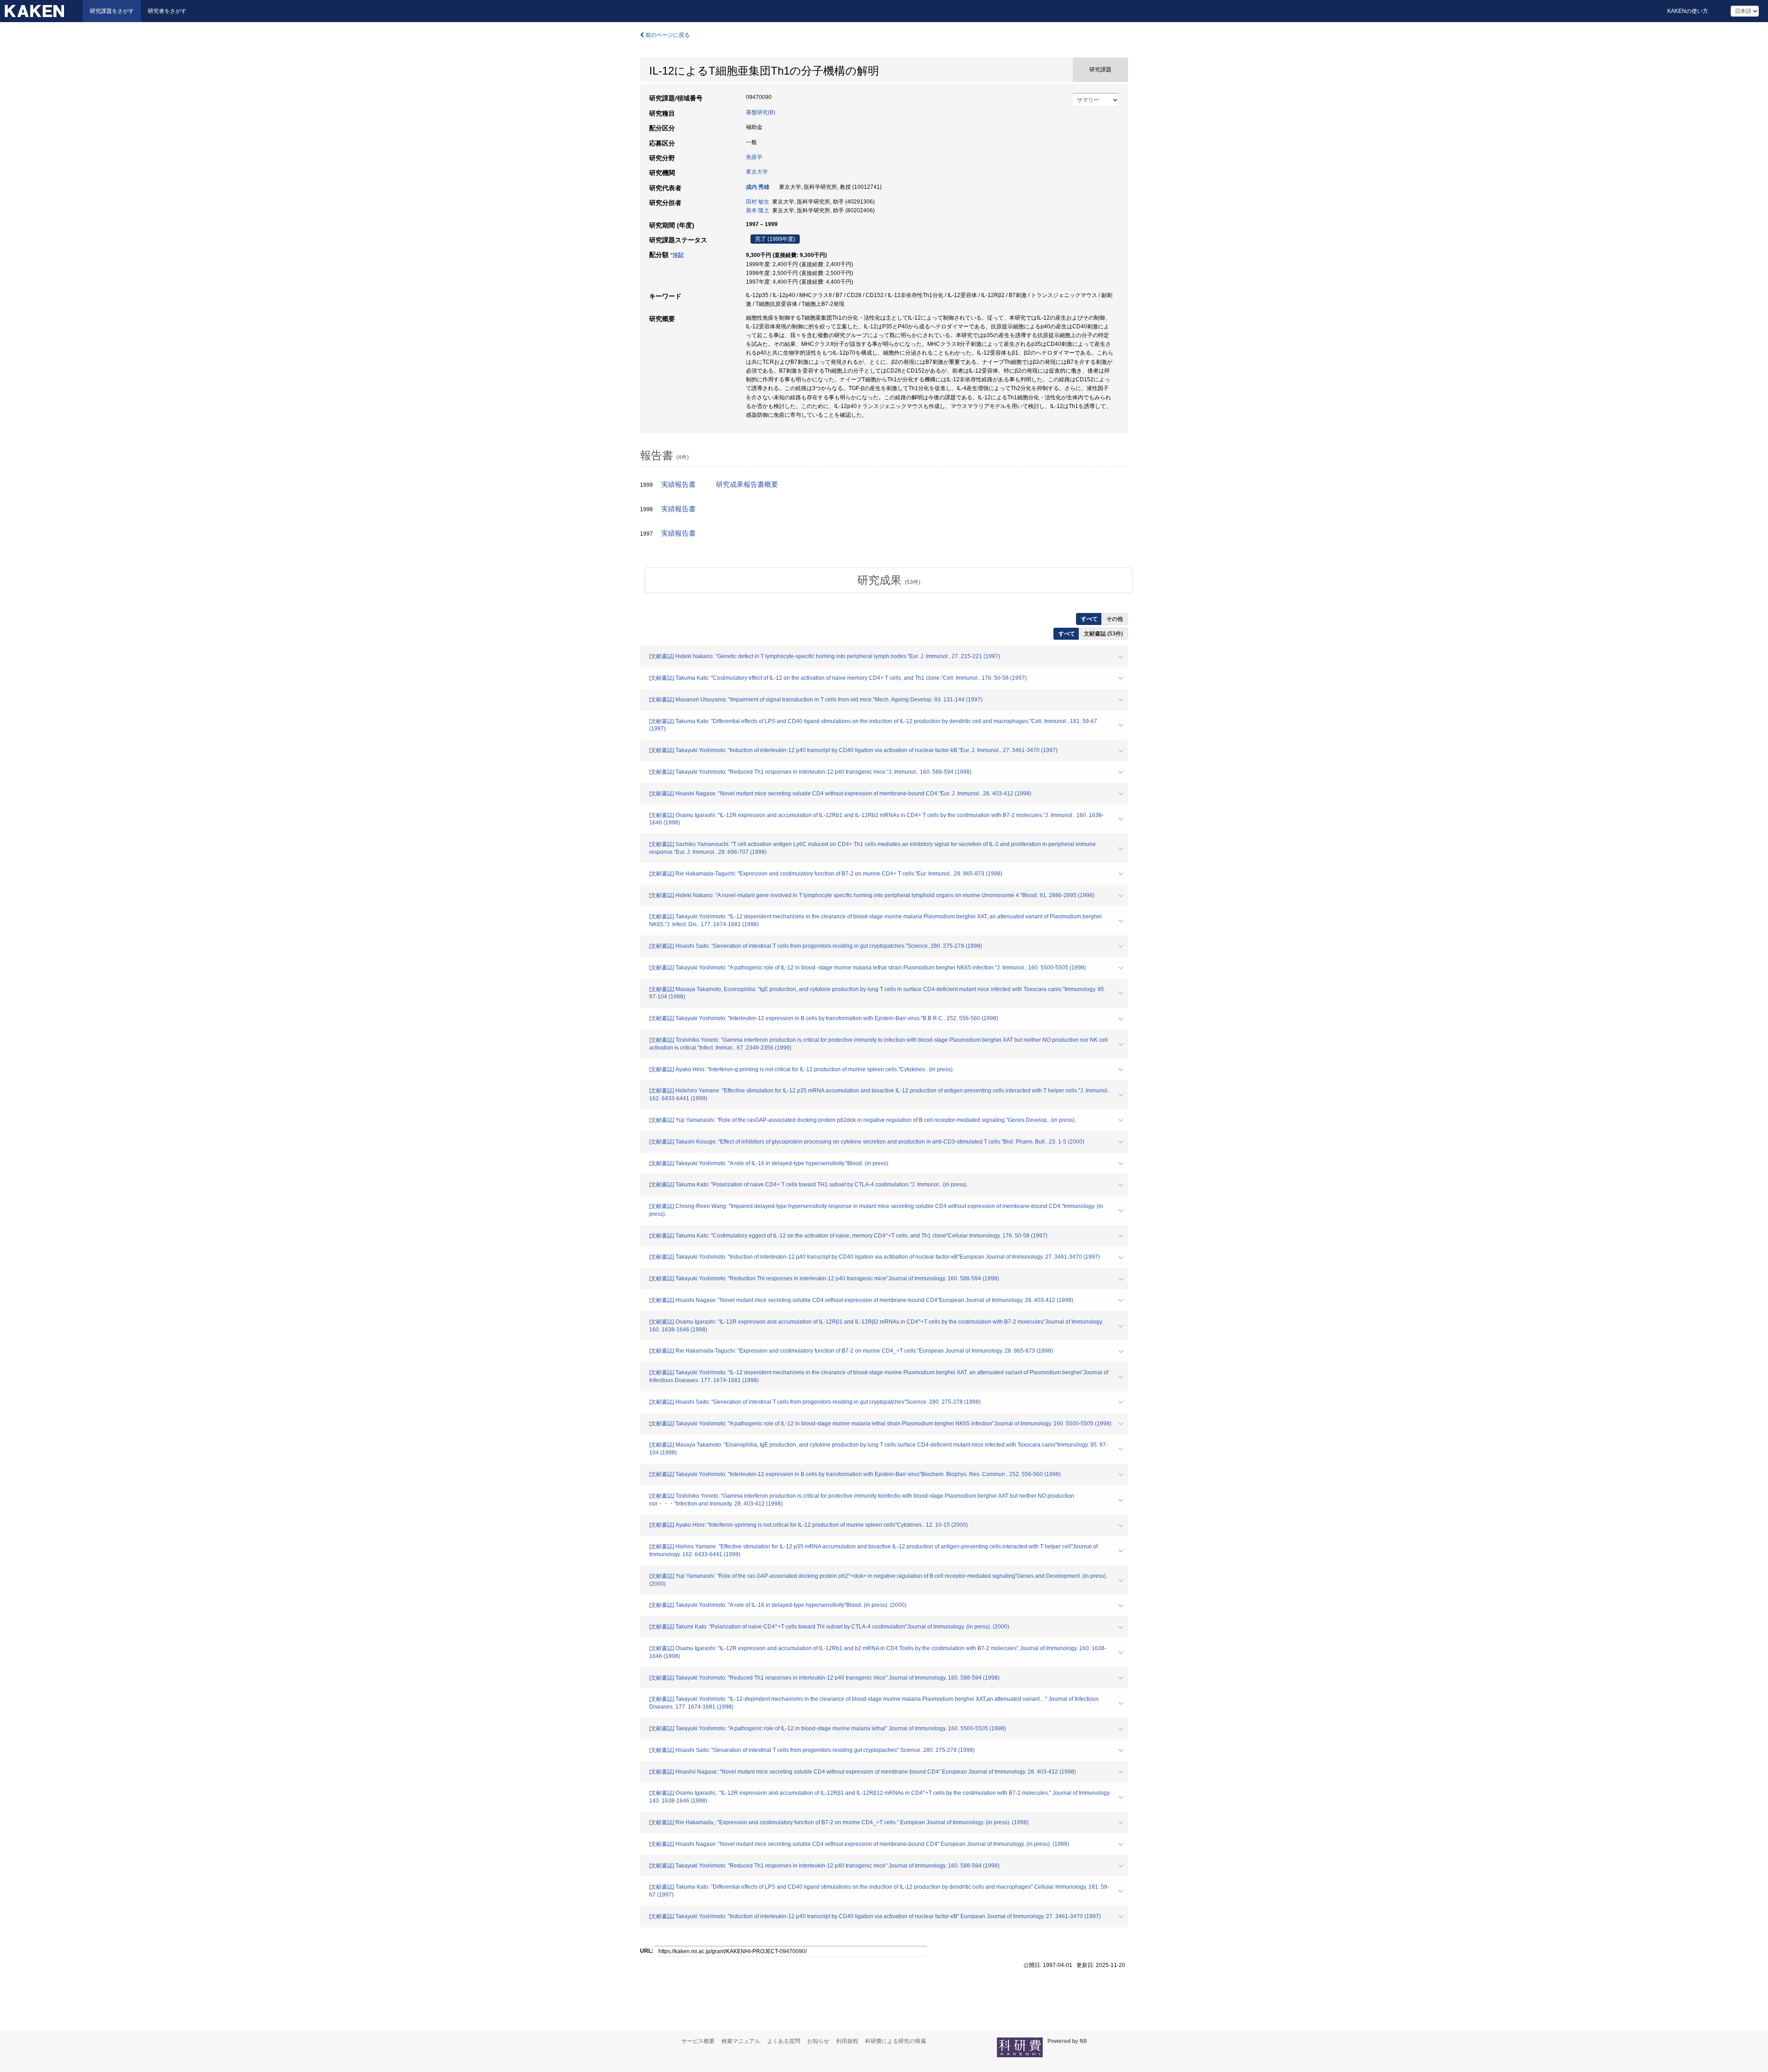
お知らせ (818, 2041)
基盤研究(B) (761, 112)
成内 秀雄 (758, 187)
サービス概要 (698, 2041)
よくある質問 (784, 2041)
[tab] (889, 580)
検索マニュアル (741, 2041)
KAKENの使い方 (1688, 11)
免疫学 (754, 157)
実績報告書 (678, 484)
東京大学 (757, 172)
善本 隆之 (758, 210)
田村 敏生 (758, 202)
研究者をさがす (167, 11)
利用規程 (847, 2041)
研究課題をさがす (112, 11)
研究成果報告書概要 (747, 484)
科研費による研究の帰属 (896, 2041)
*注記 (677, 255)
